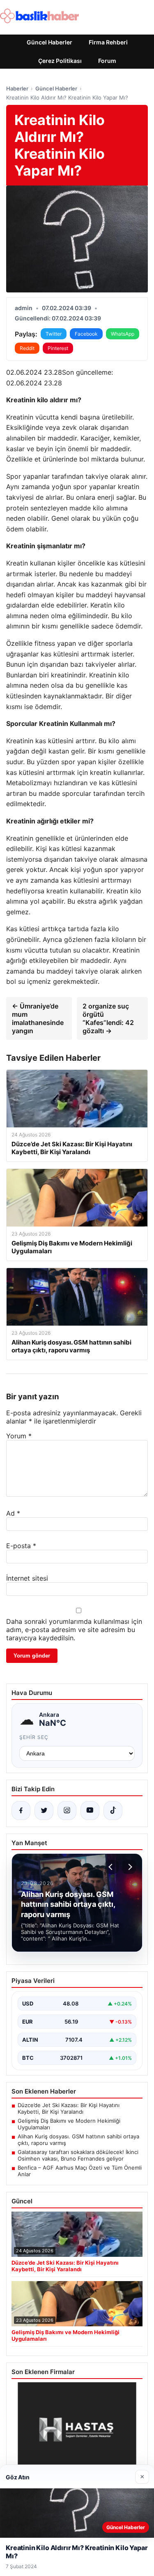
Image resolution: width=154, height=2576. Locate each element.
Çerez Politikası (60, 61)
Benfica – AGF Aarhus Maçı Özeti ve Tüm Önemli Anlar (80, 2171)
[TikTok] (113, 1811)
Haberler (17, 88)
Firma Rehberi (108, 42)
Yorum (19, 1436)
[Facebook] (21, 1811)
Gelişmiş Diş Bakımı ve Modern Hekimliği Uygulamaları (69, 2124)
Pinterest (58, 348)
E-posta (21, 1546)
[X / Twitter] (44, 1811)
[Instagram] (67, 1811)
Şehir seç (34, 1737)
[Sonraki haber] (129, 1867)
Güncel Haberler (49, 42)
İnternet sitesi (27, 1578)
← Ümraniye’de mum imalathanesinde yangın (38, 1018)
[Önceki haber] (112, 1867)
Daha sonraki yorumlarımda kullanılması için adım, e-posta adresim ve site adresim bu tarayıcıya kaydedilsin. (74, 1630)
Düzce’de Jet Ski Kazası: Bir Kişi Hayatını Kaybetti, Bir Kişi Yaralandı (69, 2108)
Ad (13, 1513)
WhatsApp (123, 334)
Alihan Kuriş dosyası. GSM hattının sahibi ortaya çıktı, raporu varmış (78, 2140)
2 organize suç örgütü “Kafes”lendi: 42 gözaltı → (108, 1018)
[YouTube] (90, 1811)
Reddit (27, 348)
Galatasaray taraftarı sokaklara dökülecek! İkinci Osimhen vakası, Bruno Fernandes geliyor (78, 2155)
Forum (107, 61)
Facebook (86, 334)
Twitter (54, 334)
